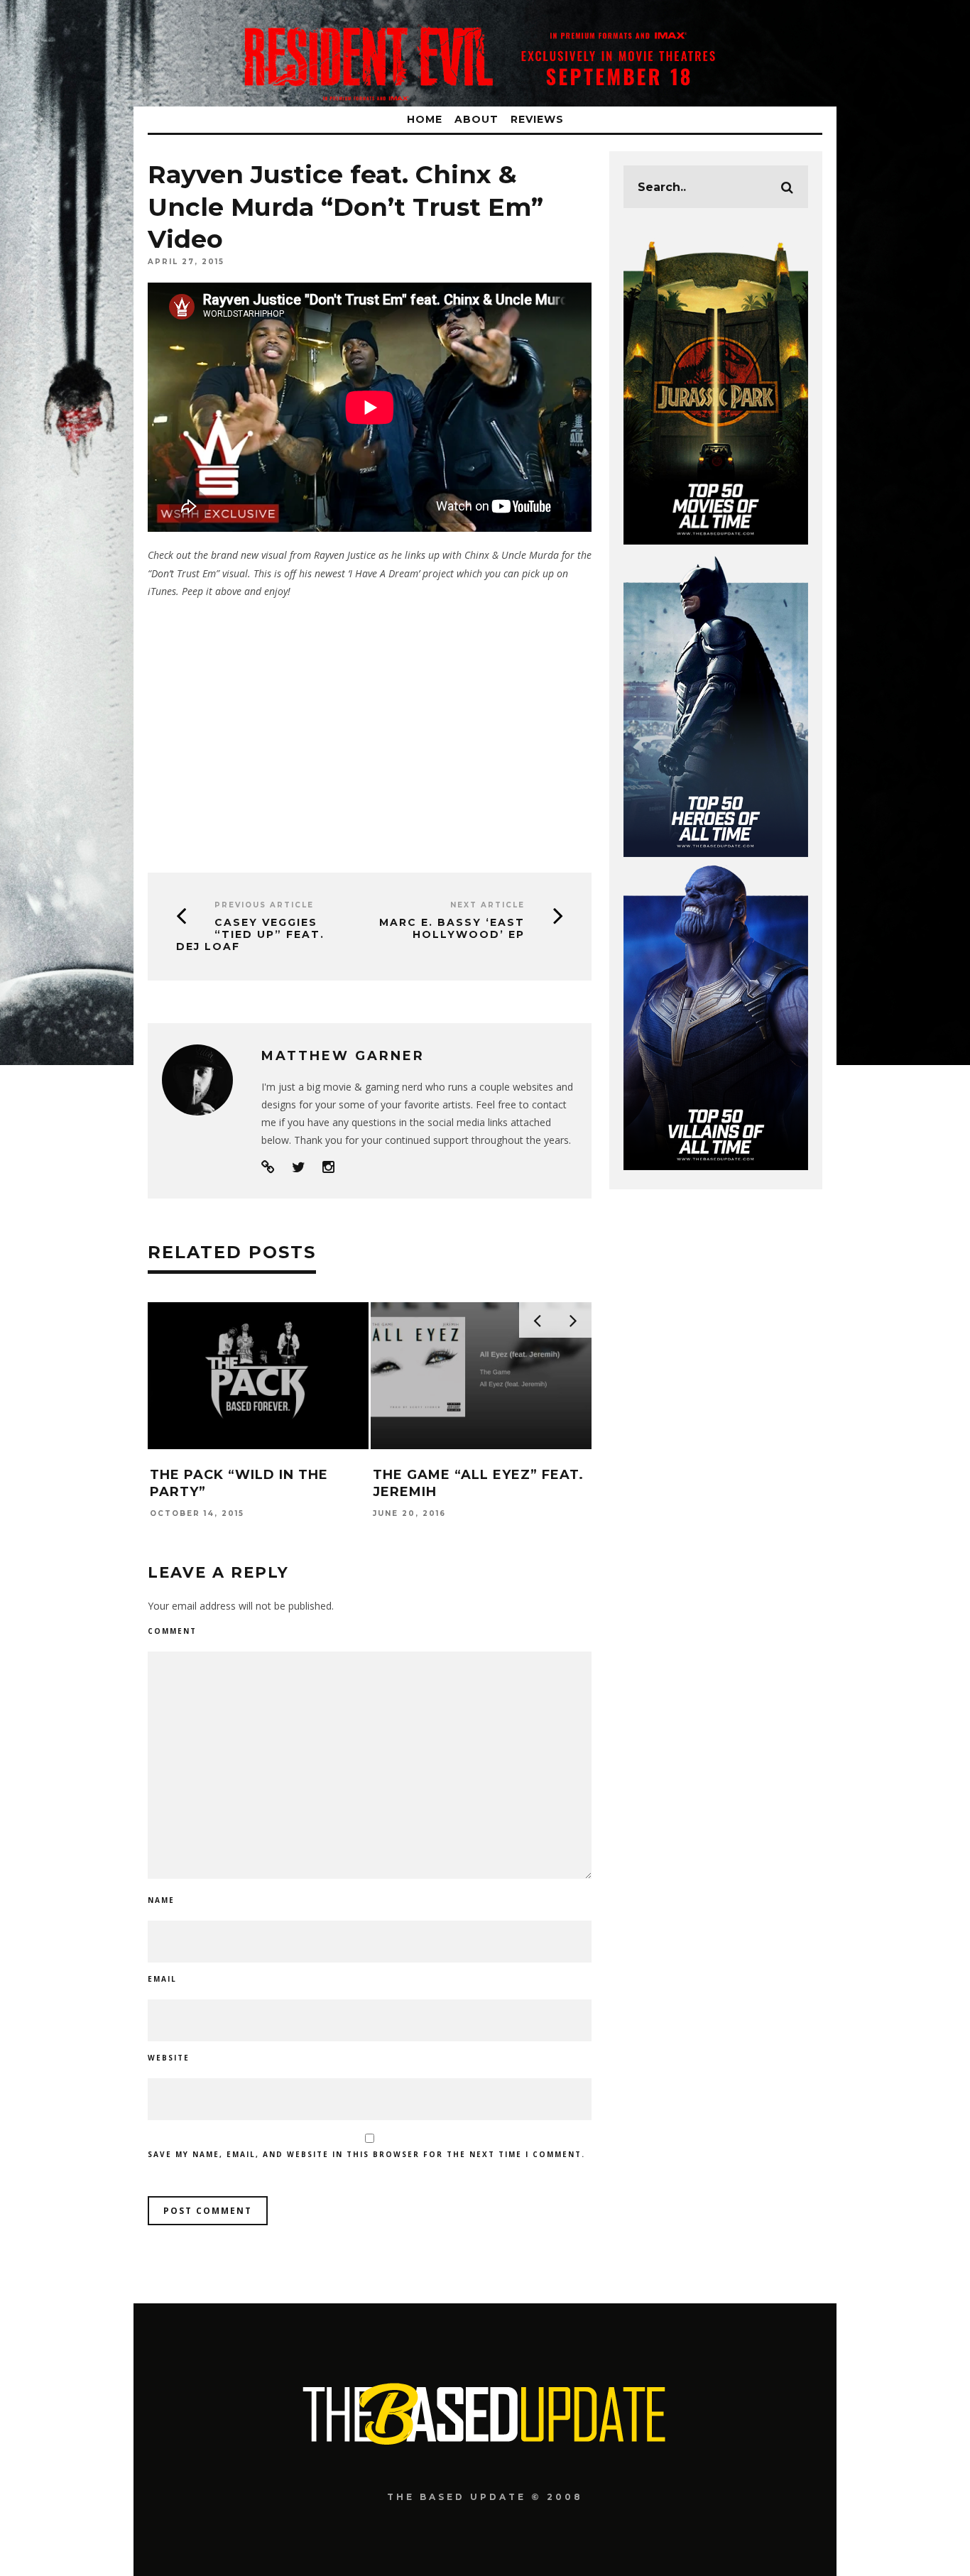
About (476, 119)
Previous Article (264, 905)
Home (425, 119)
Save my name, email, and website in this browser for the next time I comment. (366, 2154)
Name (161, 1900)
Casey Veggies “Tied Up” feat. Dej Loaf (250, 934)
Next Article (487, 905)
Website (169, 2058)
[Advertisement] (370, 731)
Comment (172, 1631)
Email (162, 1979)
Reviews (537, 119)
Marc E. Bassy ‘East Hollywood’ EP (452, 928)
